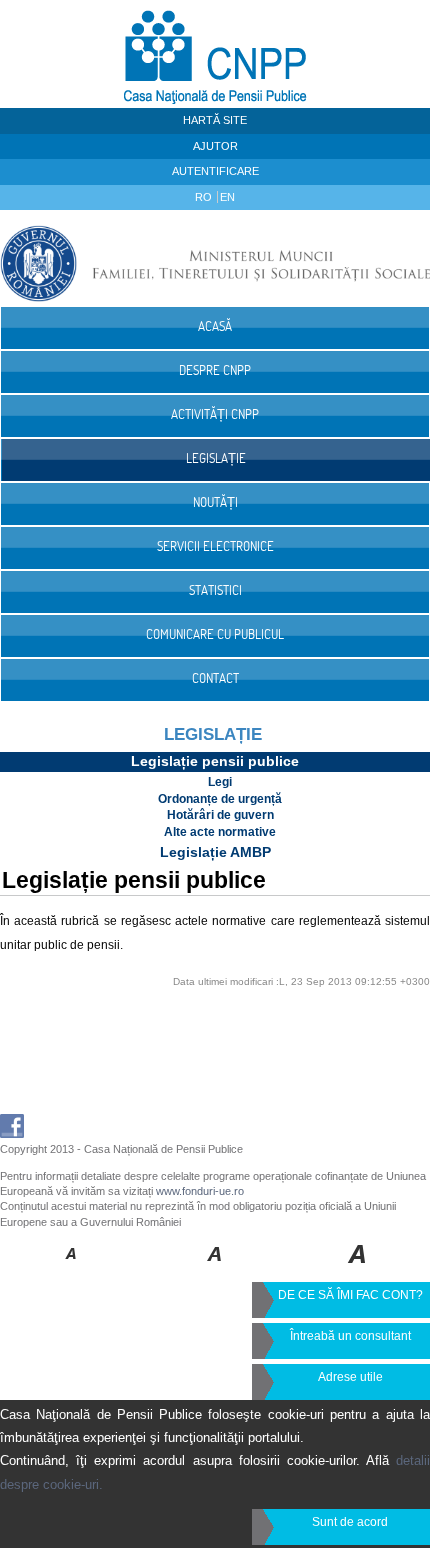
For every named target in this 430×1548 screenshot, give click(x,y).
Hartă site (215, 120)
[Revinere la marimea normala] (71, 1268)
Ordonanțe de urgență (220, 799)
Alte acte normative (220, 832)
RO (205, 197)
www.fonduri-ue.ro (200, 1191)
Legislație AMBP (215, 852)
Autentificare (215, 171)
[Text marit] (215, 1268)
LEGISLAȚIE (213, 734)
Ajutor (215, 146)
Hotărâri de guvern (220, 815)
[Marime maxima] (358, 1268)
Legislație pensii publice (215, 761)
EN (227, 197)
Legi (220, 782)
